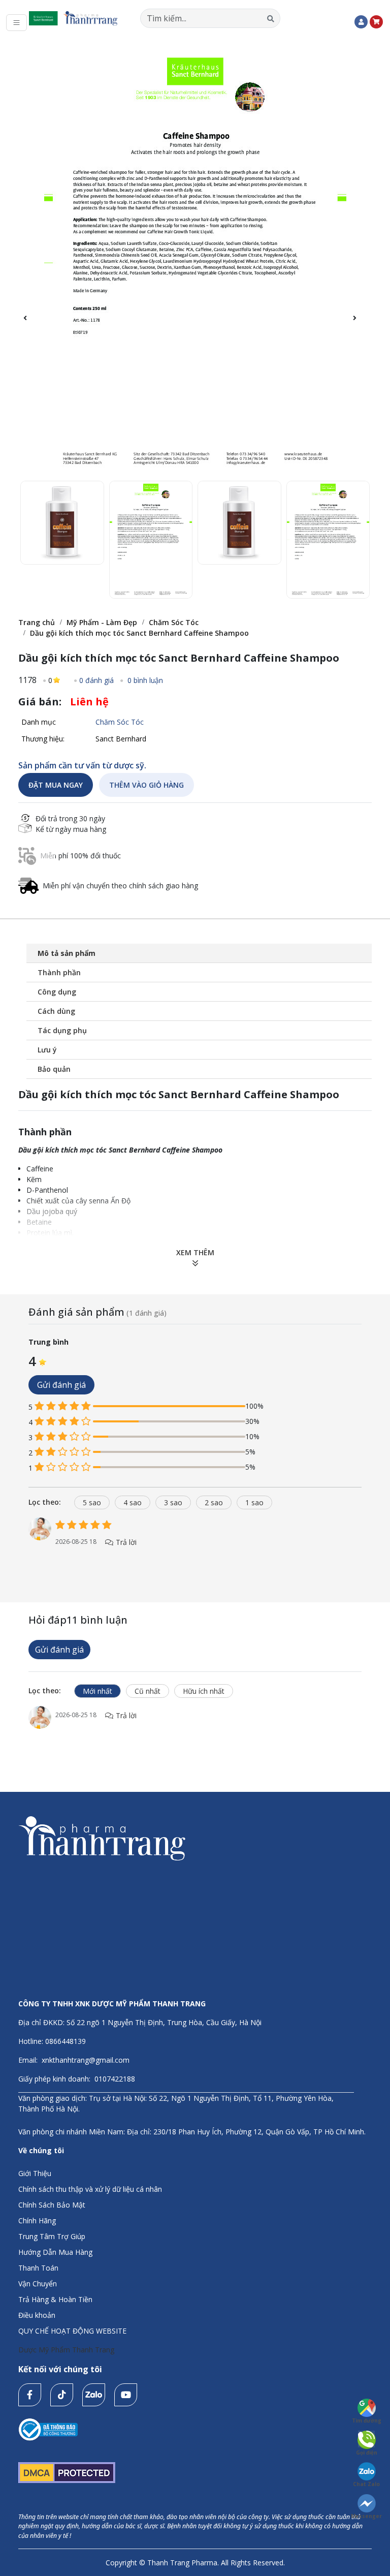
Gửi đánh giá (61, 1385)
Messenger (366, 2516)
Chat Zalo (366, 2484)
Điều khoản (37, 2315)
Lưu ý (47, 1050)
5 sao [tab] (92, 1502)
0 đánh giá (96, 680)
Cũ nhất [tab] (148, 1691)
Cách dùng (56, 1011)
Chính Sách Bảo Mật (52, 2205)
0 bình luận (144, 680)
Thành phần (59, 972)
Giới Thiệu (35, 2173)
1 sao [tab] (254, 1502)
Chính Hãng (37, 2221)
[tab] (49, 1502)
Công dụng (57, 992)
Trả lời (125, 1542)
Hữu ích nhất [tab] (204, 1691)
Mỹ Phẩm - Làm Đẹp (102, 622)
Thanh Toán (38, 2268)
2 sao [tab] (214, 1502)
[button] (360, 324)
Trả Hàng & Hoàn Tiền (55, 2299)
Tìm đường (367, 2420)
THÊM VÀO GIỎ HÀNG (147, 785)
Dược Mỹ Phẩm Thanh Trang (66, 2350)
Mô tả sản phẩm (67, 953)
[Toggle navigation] (17, 23)
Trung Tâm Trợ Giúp (52, 2236)
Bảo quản (54, 1069)
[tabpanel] (195, 1543)
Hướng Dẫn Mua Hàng (55, 2252)
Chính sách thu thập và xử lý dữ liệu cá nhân (90, 2189)
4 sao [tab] (133, 1502)
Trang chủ (37, 622)
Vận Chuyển (38, 2284)
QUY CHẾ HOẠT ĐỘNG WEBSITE (72, 2331)
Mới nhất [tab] (97, 1691)
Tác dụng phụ (62, 1030)
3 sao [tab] (173, 1502)
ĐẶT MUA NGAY (56, 785)
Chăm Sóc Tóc (174, 622)
